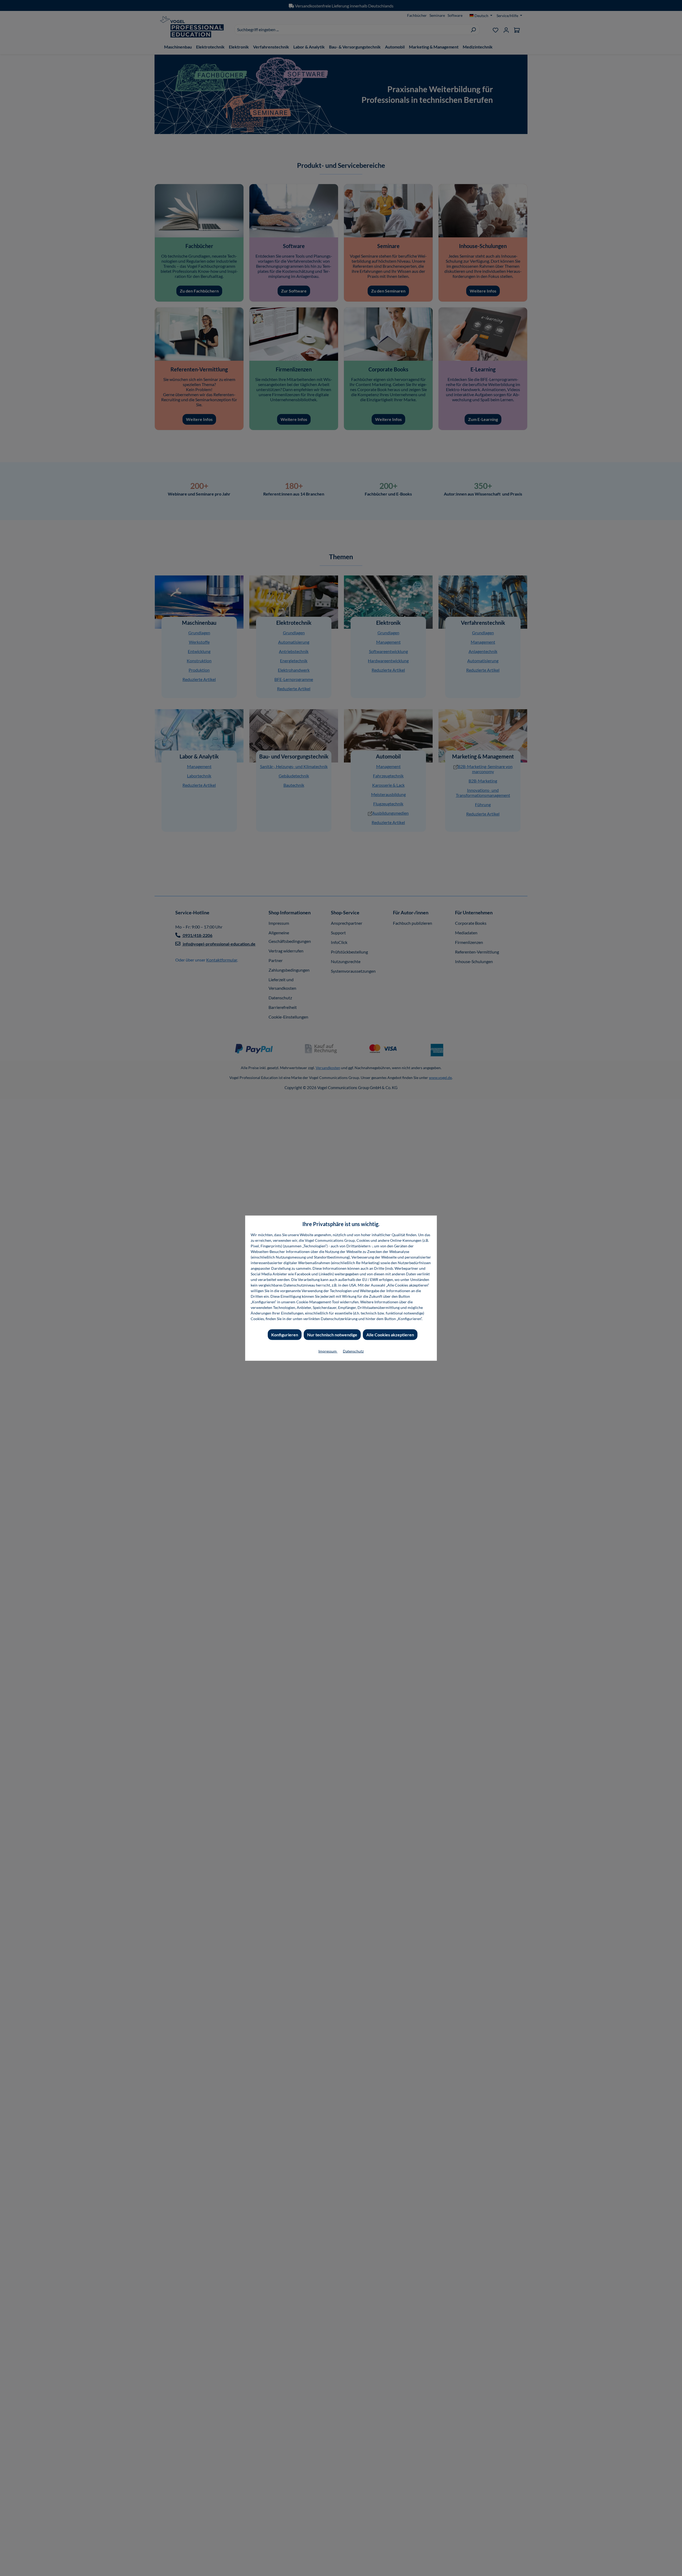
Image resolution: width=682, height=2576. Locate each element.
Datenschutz (353, 1351)
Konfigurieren (285, 1334)
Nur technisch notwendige (332, 1334)
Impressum (328, 1351)
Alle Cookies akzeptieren (390, 1334)
